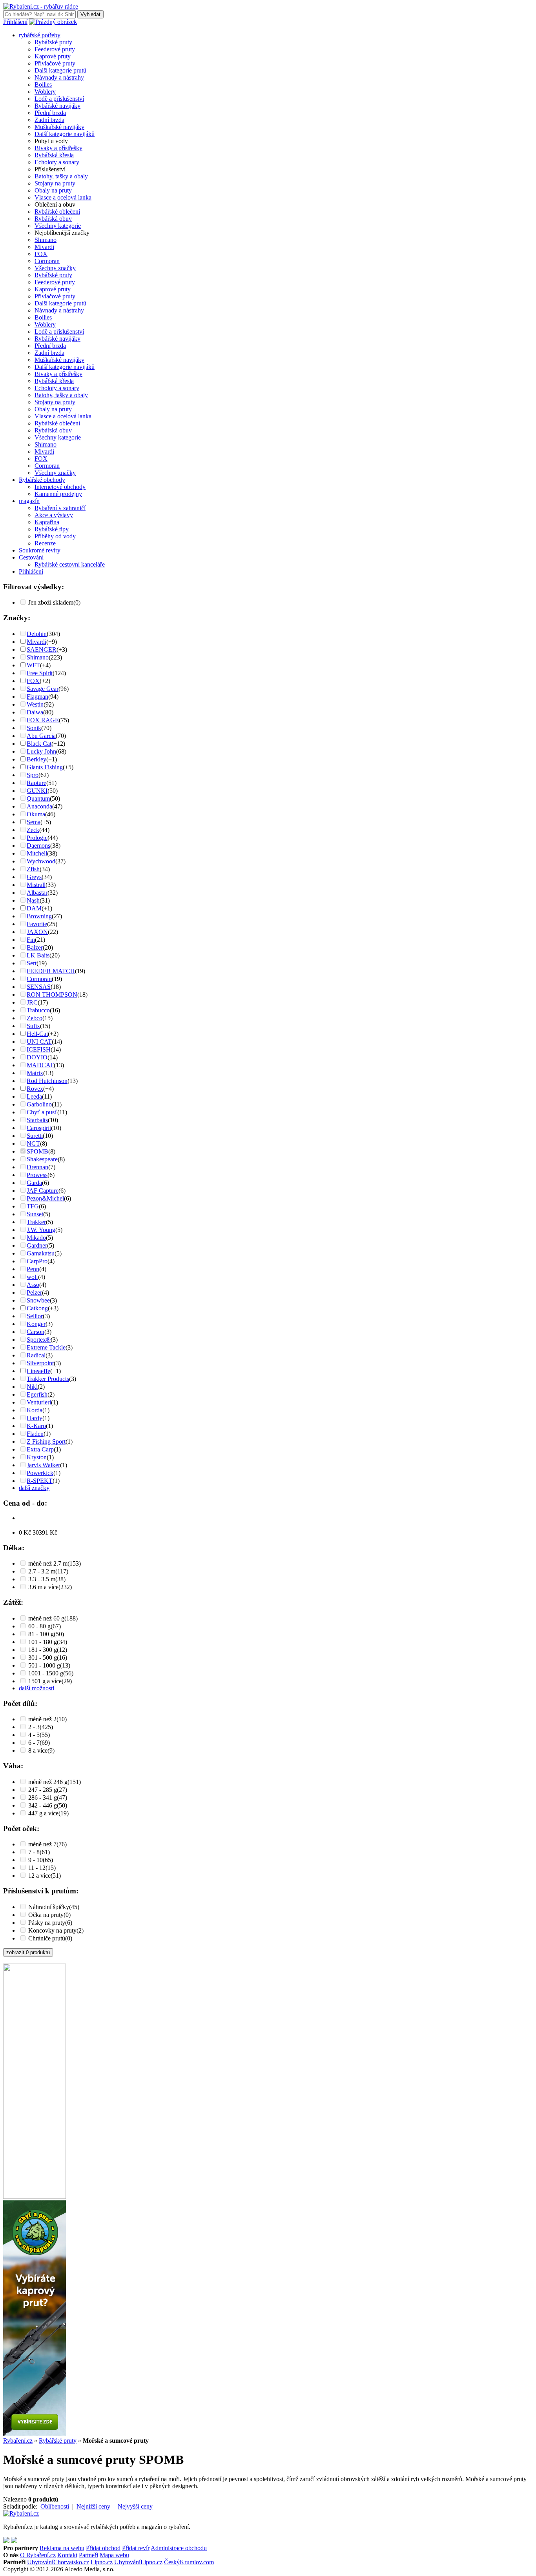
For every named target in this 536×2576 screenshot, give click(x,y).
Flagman (37, 697)
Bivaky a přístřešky (58, 148)
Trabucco (38, 1010)
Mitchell (37, 853)
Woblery (45, 92)
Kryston (37, 1457)
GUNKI (37, 791)
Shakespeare (42, 1159)
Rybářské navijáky (57, 106)
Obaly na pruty (53, 190)
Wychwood (41, 861)
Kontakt (67, 2555)
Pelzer (34, 1293)
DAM (34, 908)
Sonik (34, 728)
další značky (34, 1488)
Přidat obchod (103, 2548)
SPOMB (37, 1151)
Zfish (33, 869)
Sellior (35, 1316)
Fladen (35, 1434)
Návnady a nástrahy (59, 77)
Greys (34, 877)
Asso (33, 1285)
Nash (33, 900)
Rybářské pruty (53, 42)
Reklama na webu (62, 2548)
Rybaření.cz (18, 2441)
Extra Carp (40, 1449)
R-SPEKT (40, 1481)
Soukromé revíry (40, 550)
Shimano (46, 240)
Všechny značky (55, 268)
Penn (33, 1269)
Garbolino (39, 1104)
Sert (32, 963)
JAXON (37, 932)
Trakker (36, 1222)
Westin (35, 704)
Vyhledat (90, 14)
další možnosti (36, 1688)
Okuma (36, 814)
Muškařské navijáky (59, 127)
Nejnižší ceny (93, 2506)
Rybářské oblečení (57, 212)
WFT (33, 665)
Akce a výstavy (54, 515)
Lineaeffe (38, 1371)
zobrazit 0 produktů (28, 1952)
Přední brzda (50, 113)
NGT (33, 1144)
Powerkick (40, 1473)
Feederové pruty (55, 49)
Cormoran (47, 261)
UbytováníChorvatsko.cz (58, 2562)
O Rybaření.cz (38, 2555)
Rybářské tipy (52, 529)
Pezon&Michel (45, 1198)
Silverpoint (40, 1363)
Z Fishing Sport (46, 1442)
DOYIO (37, 1057)
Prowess (37, 1175)
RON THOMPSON (52, 995)
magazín (29, 501)
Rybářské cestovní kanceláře (70, 564)
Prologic (37, 838)
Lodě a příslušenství (59, 99)
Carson (36, 1332)
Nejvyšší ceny (135, 2506)
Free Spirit (40, 673)
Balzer (35, 947)
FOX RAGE (43, 720)
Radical (36, 1355)
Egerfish (37, 1394)
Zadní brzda (49, 120)
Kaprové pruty (53, 56)
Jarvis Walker (43, 1465)
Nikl (32, 1387)
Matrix (35, 1073)
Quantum (38, 798)
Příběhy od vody (55, 536)
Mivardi (44, 247)
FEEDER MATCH (51, 971)
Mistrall (36, 885)
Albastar (37, 893)
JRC (32, 1002)
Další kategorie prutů (60, 70)
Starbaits (37, 1120)
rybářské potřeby (40, 35)
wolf (32, 1277)
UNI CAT (39, 1042)
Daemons (38, 846)
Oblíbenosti (55, 2506)
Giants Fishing (45, 767)
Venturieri (39, 1402)
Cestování (31, 557)
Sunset (35, 1214)
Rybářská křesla (54, 155)
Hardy (35, 1418)
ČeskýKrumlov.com (189, 2562)
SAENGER (42, 649)
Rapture (36, 783)
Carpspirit (39, 1128)
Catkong (37, 1308)
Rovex (35, 1089)
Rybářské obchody (42, 480)
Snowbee (38, 1300)
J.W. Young (41, 1230)
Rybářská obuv (53, 219)
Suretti (35, 1136)
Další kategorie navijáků (65, 134)
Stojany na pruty (55, 183)
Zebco (35, 1018)
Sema (34, 822)
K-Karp (36, 1426)
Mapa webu (114, 2555)
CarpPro (37, 1261)
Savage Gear (43, 689)
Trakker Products (48, 1379)
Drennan (37, 1167)
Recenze (45, 543)
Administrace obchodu (179, 2548)
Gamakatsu (41, 1253)
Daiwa (35, 712)
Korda (35, 1410)
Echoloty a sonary (57, 162)
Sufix (33, 1026)
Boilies (43, 84)
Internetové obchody (60, 487)
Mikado (36, 1238)
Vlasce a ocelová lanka (63, 197)
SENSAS (39, 987)
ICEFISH (39, 1049)
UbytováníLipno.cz (138, 2562)
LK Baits (38, 955)
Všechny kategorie (58, 226)
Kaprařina (47, 522)
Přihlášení (15, 22)
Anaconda (39, 806)
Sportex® (39, 1340)
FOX (41, 254)
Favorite (37, 924)
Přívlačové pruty (55, 63)
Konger (36, 1324)
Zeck (33, 830)
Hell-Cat (37, 1034)
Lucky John (41, 751)
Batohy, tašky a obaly (61, 176)
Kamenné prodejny (58, 494)
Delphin (37, 634)
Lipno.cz (102, 2562)
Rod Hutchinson (47, 1081)
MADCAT (40, 1065)
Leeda (34, 1096)
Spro (33, 775)
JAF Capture (43, 1191)
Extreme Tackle (46, 1347)
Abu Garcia (41, 736)
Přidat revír (136, 2548)
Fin (31, 940)
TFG (33, 1206)
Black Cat (39, 744)
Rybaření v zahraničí (60, 508)
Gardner (37, 1245)
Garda (34, 1183)
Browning (39, 916)
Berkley (36, 759)
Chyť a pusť (42, 1112)
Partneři (88, 2555)
